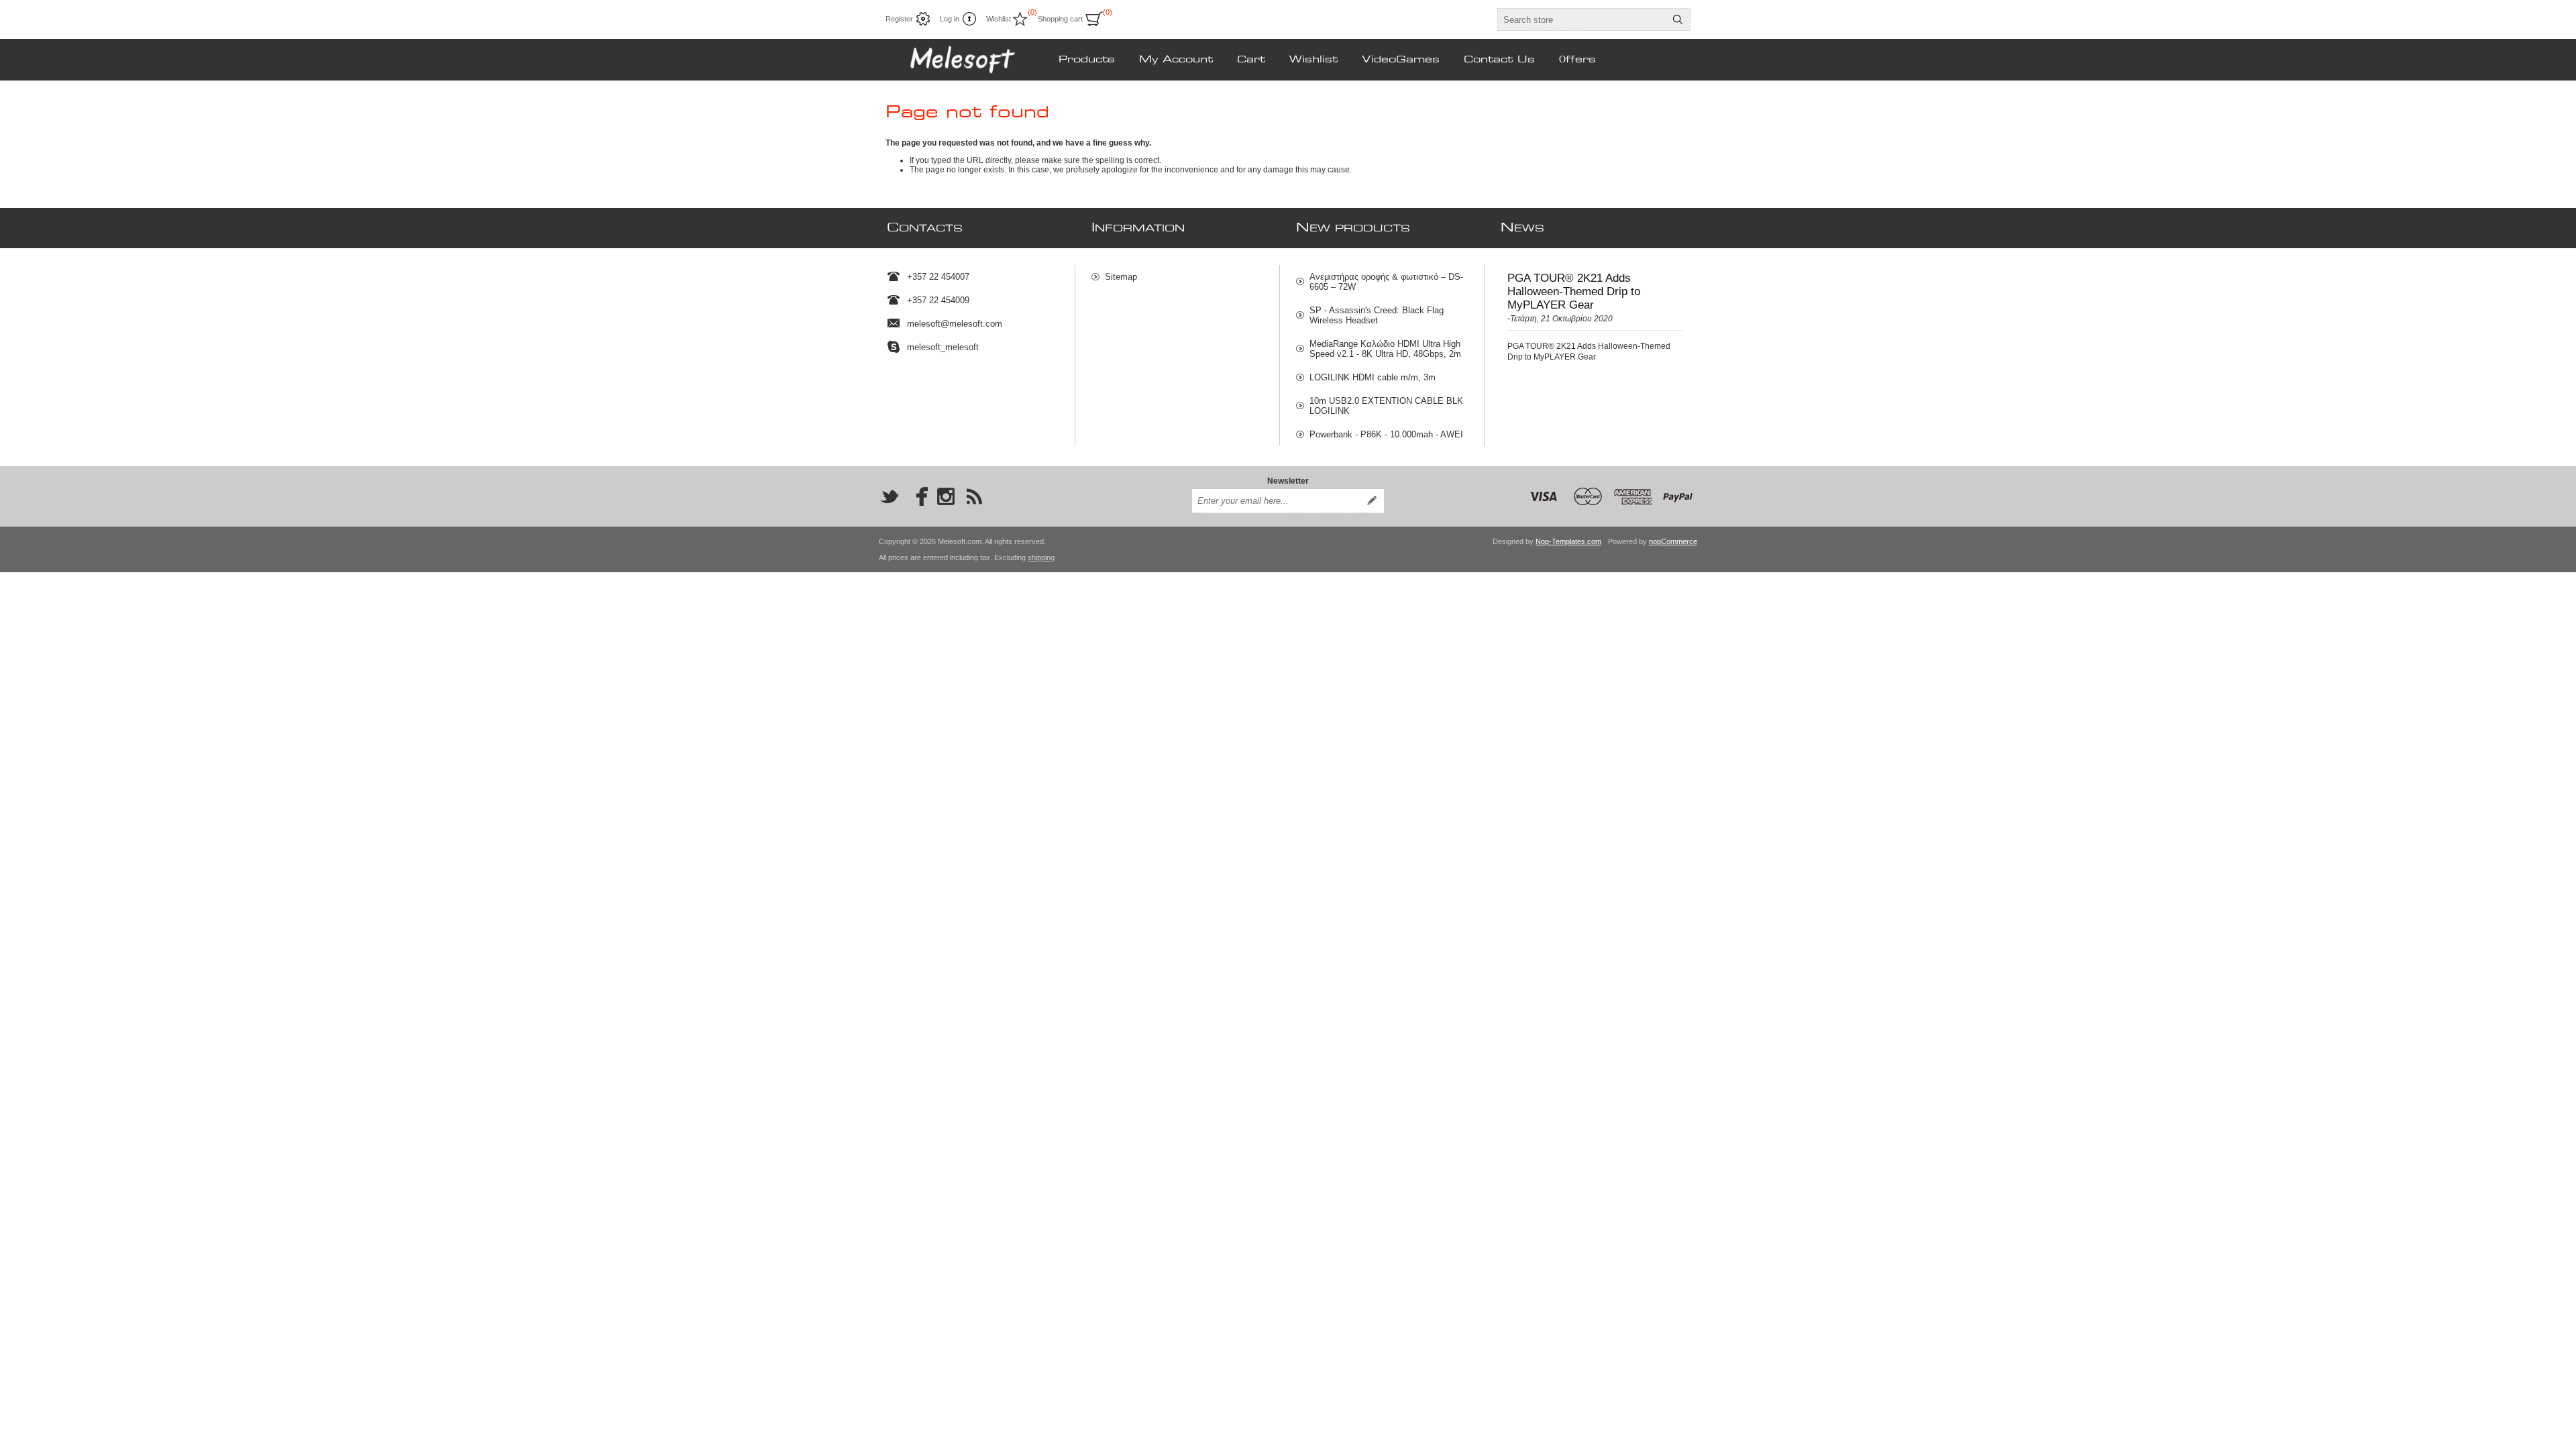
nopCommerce (1673, 541)
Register (899, 19)
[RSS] (974, 496)
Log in (950, 19)
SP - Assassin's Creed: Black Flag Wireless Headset (1377, 315)
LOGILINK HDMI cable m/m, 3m (1373, 377)
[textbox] (1582, 19)
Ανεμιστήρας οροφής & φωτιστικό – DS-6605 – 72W (1386, 282)
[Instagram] (946, 496)
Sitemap (1121, 277)
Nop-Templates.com (1568, 541)
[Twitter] (890, 496)
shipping (1041, 557)
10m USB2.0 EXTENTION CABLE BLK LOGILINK (1386, 406)
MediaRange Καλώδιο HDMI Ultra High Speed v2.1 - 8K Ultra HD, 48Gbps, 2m (1385, 349)
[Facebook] (918, 496)
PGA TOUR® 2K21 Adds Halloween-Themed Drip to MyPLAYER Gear (1574, 291)
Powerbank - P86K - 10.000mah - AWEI (1386, 434)
